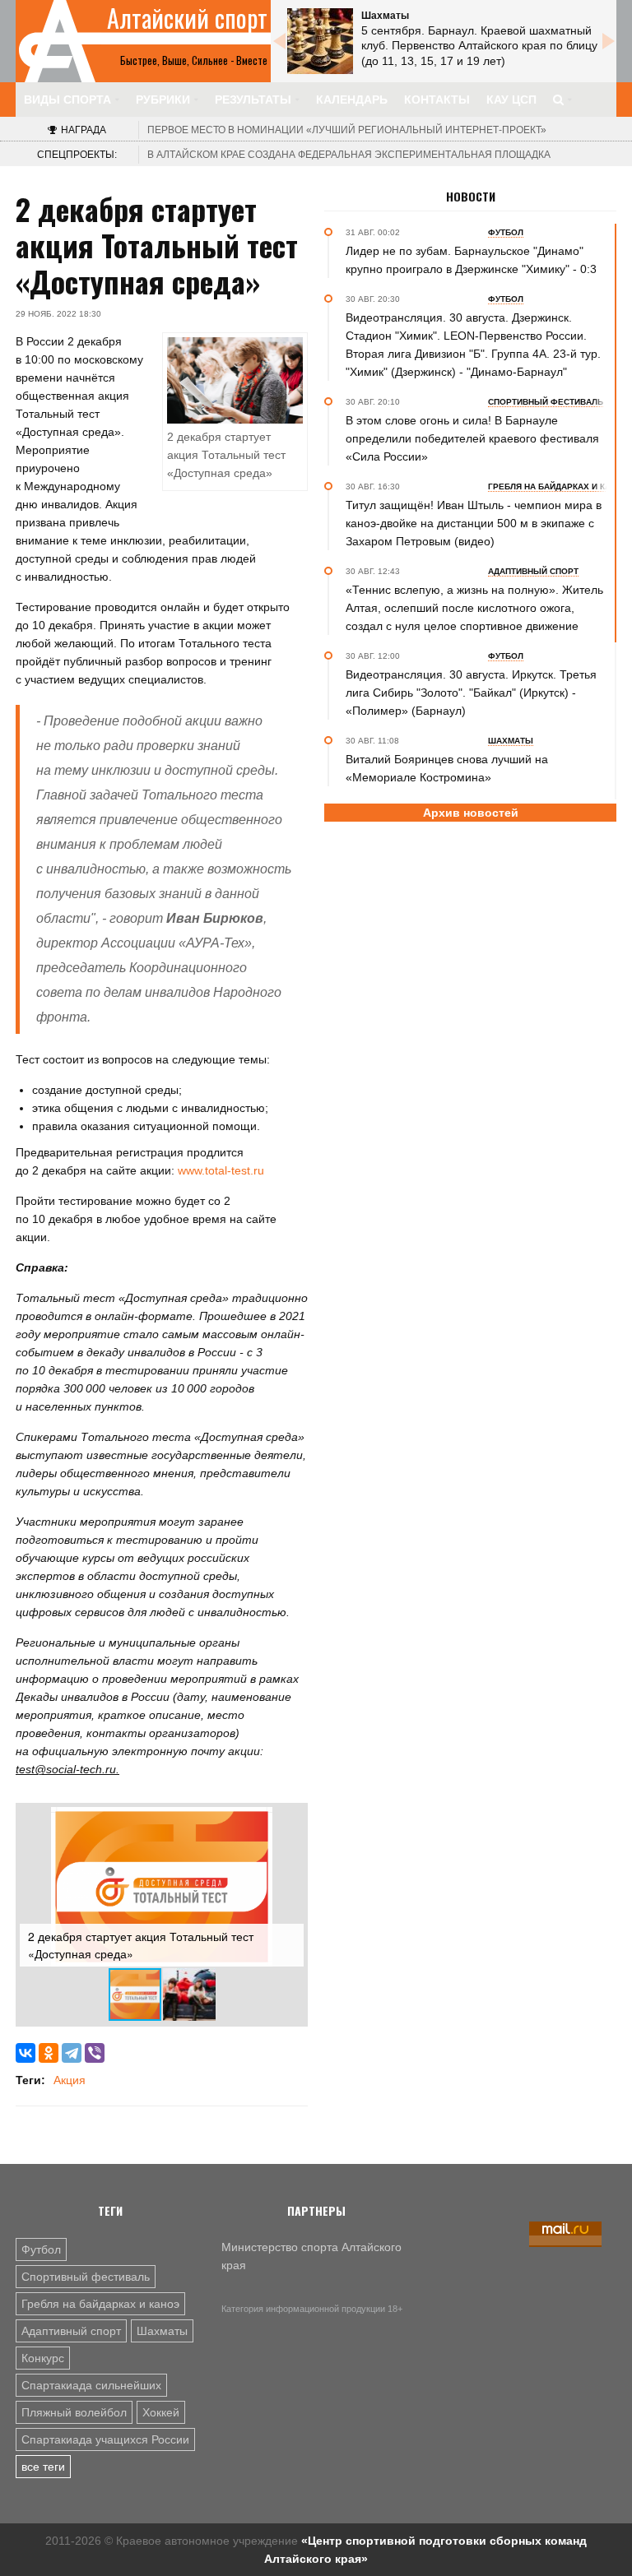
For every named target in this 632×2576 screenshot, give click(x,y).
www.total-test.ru (221, 1170)
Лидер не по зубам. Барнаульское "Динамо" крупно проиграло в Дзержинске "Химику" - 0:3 (471, 260)
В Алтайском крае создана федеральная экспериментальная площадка (349, 155)
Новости (471, 197)
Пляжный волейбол (74, 2412)
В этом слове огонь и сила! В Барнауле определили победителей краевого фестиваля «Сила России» (472, 438)
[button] (289, 1822)
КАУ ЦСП (511, 100)
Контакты (437, 100)
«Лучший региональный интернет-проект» (347, 130)
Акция (70, 2080)
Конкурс (43, 2358)
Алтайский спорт (187, 18)
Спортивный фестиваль (86, 2277)
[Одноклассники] (49, 2053)
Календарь (352, 100)
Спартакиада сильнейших (91, 2385)
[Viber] (95, 2053)
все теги (43, 2467)
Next (608, 41)
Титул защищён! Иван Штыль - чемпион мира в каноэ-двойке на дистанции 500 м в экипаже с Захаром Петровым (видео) (474, 523)
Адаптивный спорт (71, 2331)
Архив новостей (471, 813)
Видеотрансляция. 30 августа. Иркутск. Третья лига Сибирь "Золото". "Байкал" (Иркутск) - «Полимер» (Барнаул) (471, 693)
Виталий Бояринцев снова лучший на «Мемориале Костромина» (447, 768)
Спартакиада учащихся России (105, 2439)
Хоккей (161, 2412)
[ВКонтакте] (26, 2053)
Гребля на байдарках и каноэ (100, 2304)
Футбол (41, 2249)
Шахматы (162, 2331)
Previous (279, 41)
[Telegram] (72, 2053)
